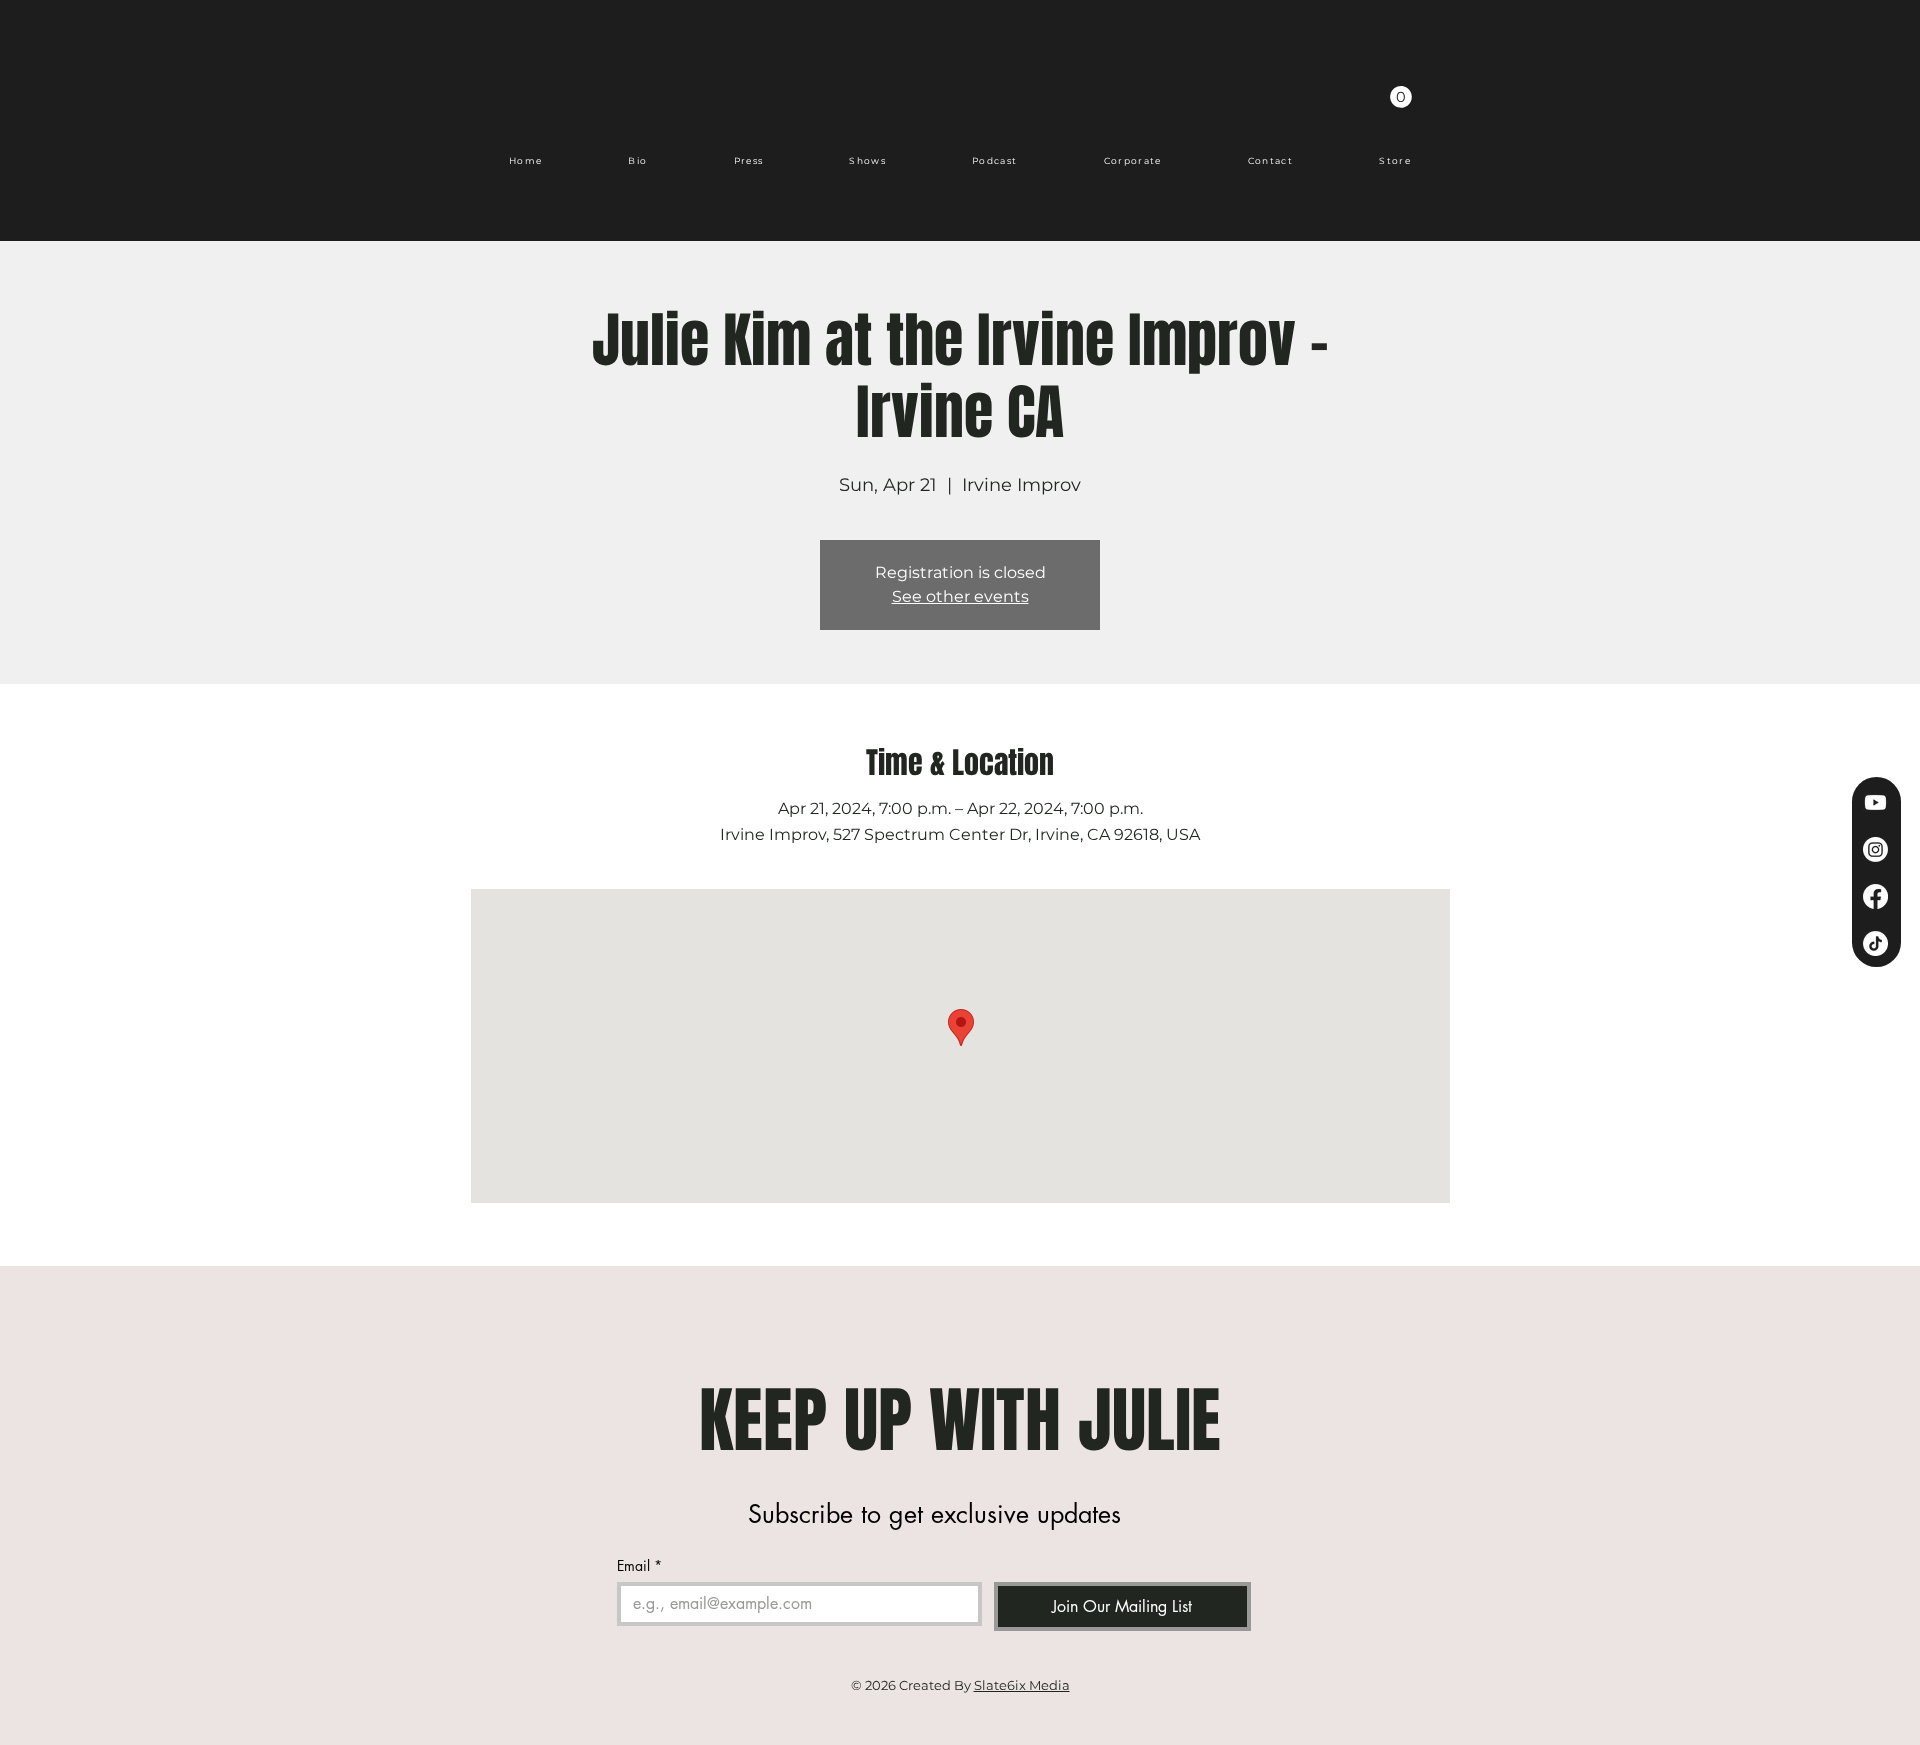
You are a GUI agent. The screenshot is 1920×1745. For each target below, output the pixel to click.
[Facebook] (1875, 896)
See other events (960, 596)
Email (639, 1565)
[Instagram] (1875, 849)
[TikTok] (1875, 943)
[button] (1401, 97)
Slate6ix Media (1022, 1685)
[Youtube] (1875, 802)
